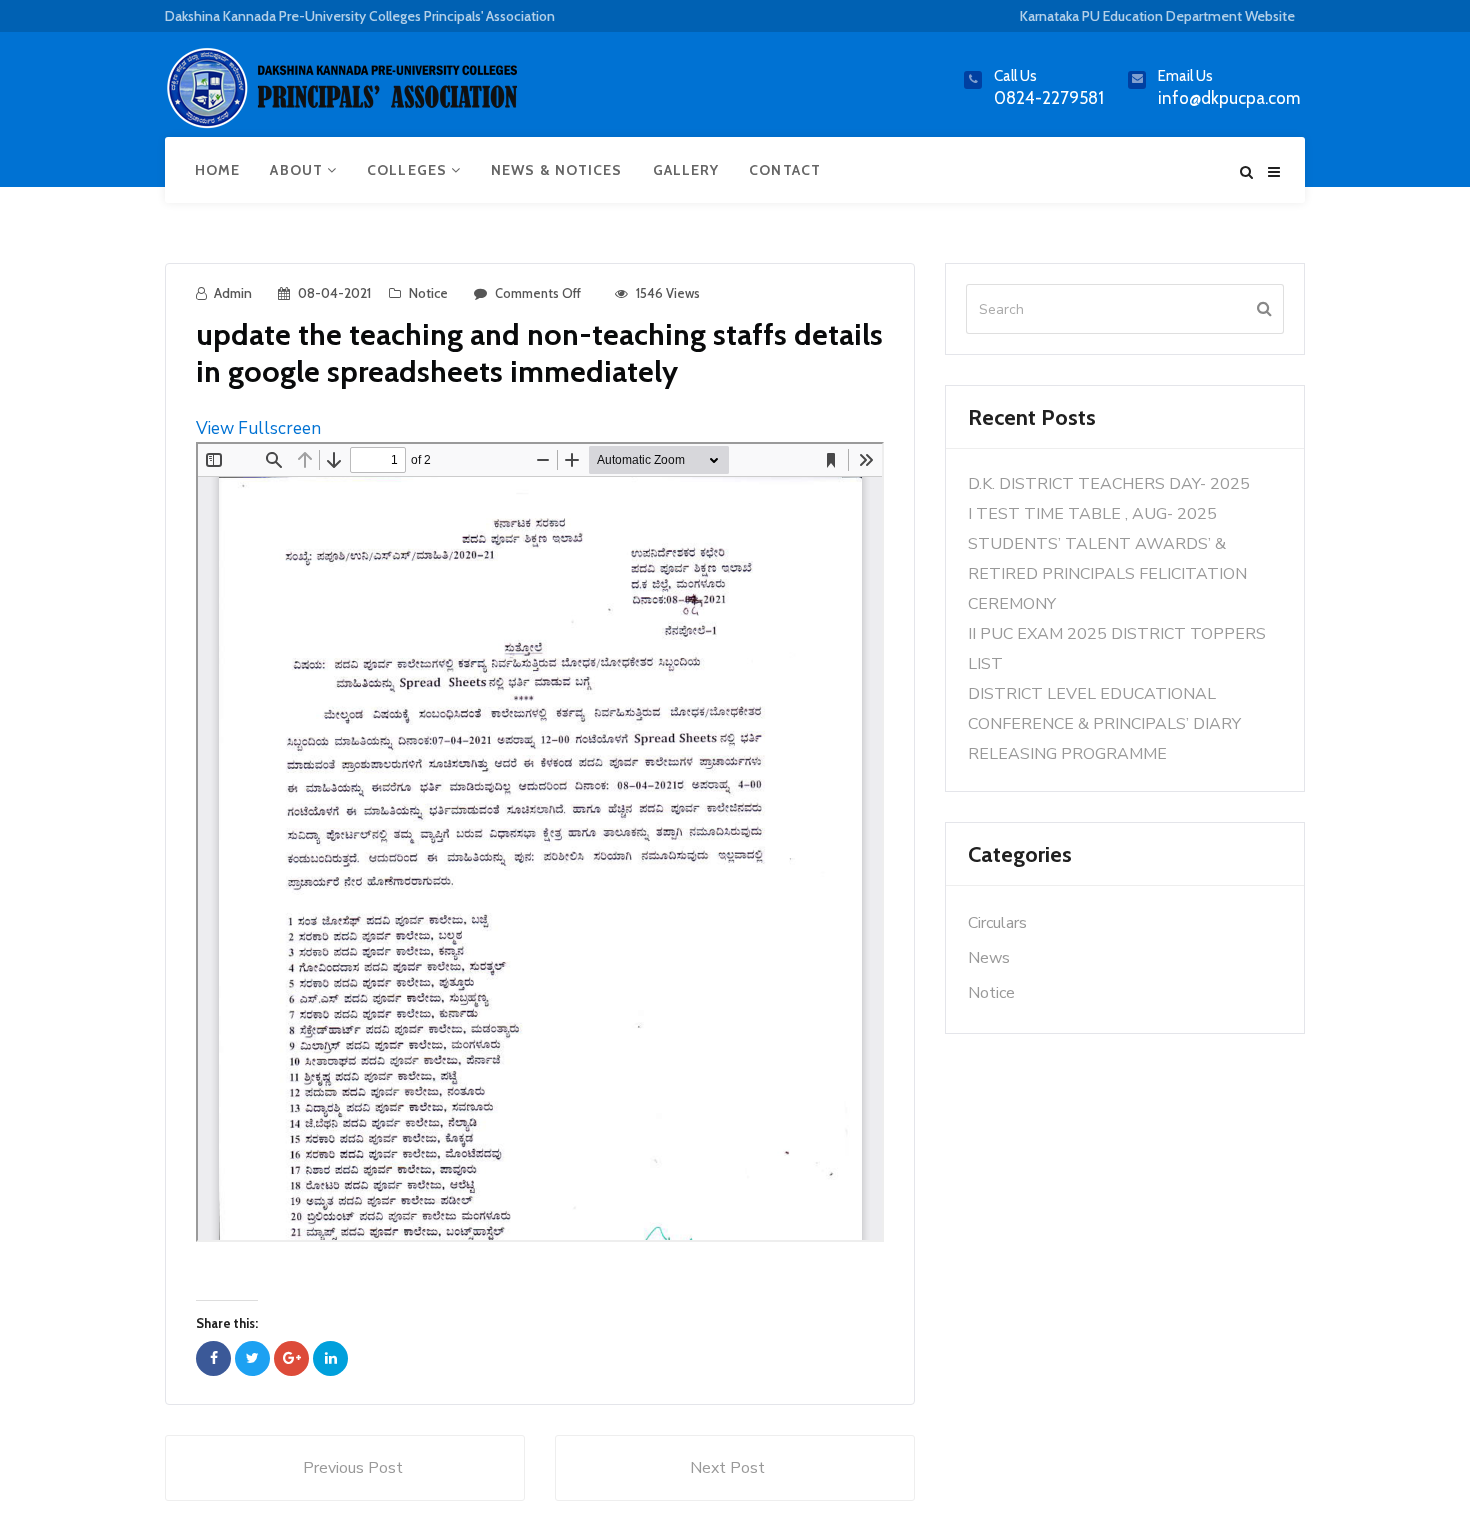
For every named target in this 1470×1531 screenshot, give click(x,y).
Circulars (997, 923)
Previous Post (353, 1468)
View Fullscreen (258, 428)
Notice (428, 293)
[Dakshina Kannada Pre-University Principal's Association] (345, 96)
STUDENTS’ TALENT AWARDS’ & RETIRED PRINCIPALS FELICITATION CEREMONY (1107, 574)
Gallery (686, 170)
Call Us (1015, 76)
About (298, 170)
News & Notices (556, 170)
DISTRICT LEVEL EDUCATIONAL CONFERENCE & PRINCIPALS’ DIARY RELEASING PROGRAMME (1104, 724)
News (989, 958)
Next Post (727, 1468)
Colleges (409, 170)
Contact (785, 170)
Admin (233, 293)
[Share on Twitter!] (252, 1358)
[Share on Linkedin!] (330, 1358)
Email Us (1185, 76)
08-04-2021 (334, 293)
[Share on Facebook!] (213, 1358)
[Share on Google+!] (291, 1358)
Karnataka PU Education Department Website (1157, 16)
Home (217, 170)
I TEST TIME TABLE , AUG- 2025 (1092, 514)
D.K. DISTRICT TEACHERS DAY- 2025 (1109, 484)
